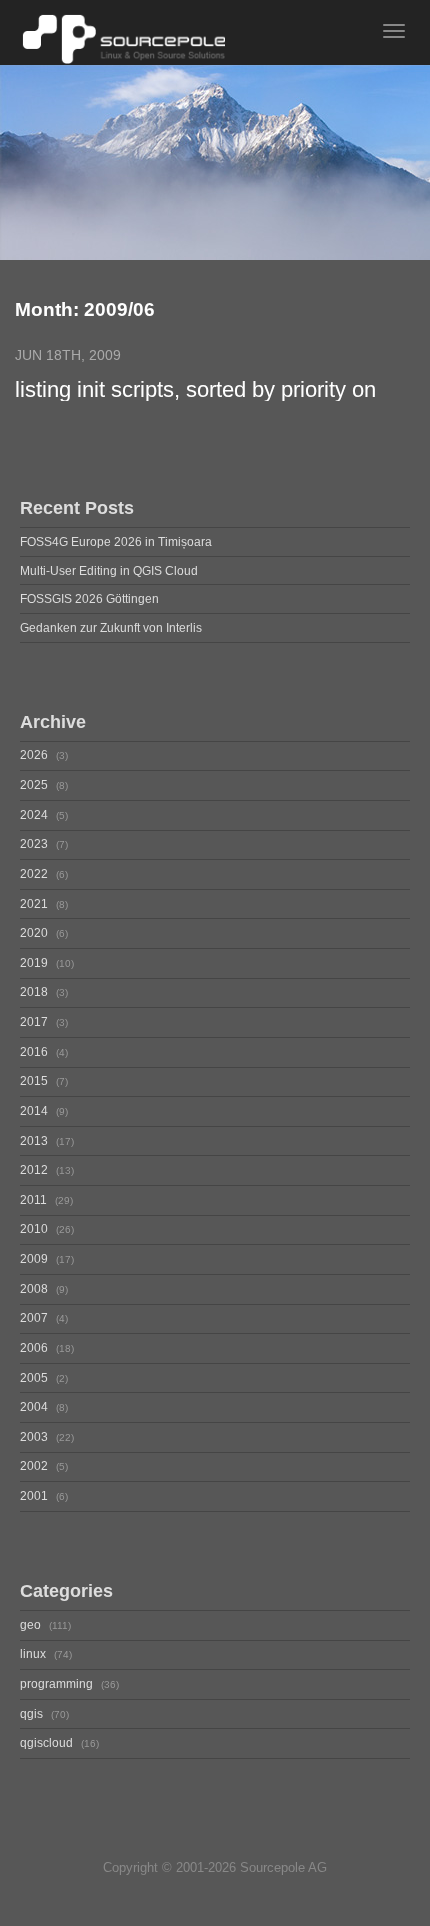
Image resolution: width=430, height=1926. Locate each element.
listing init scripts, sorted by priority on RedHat (195, 390)
